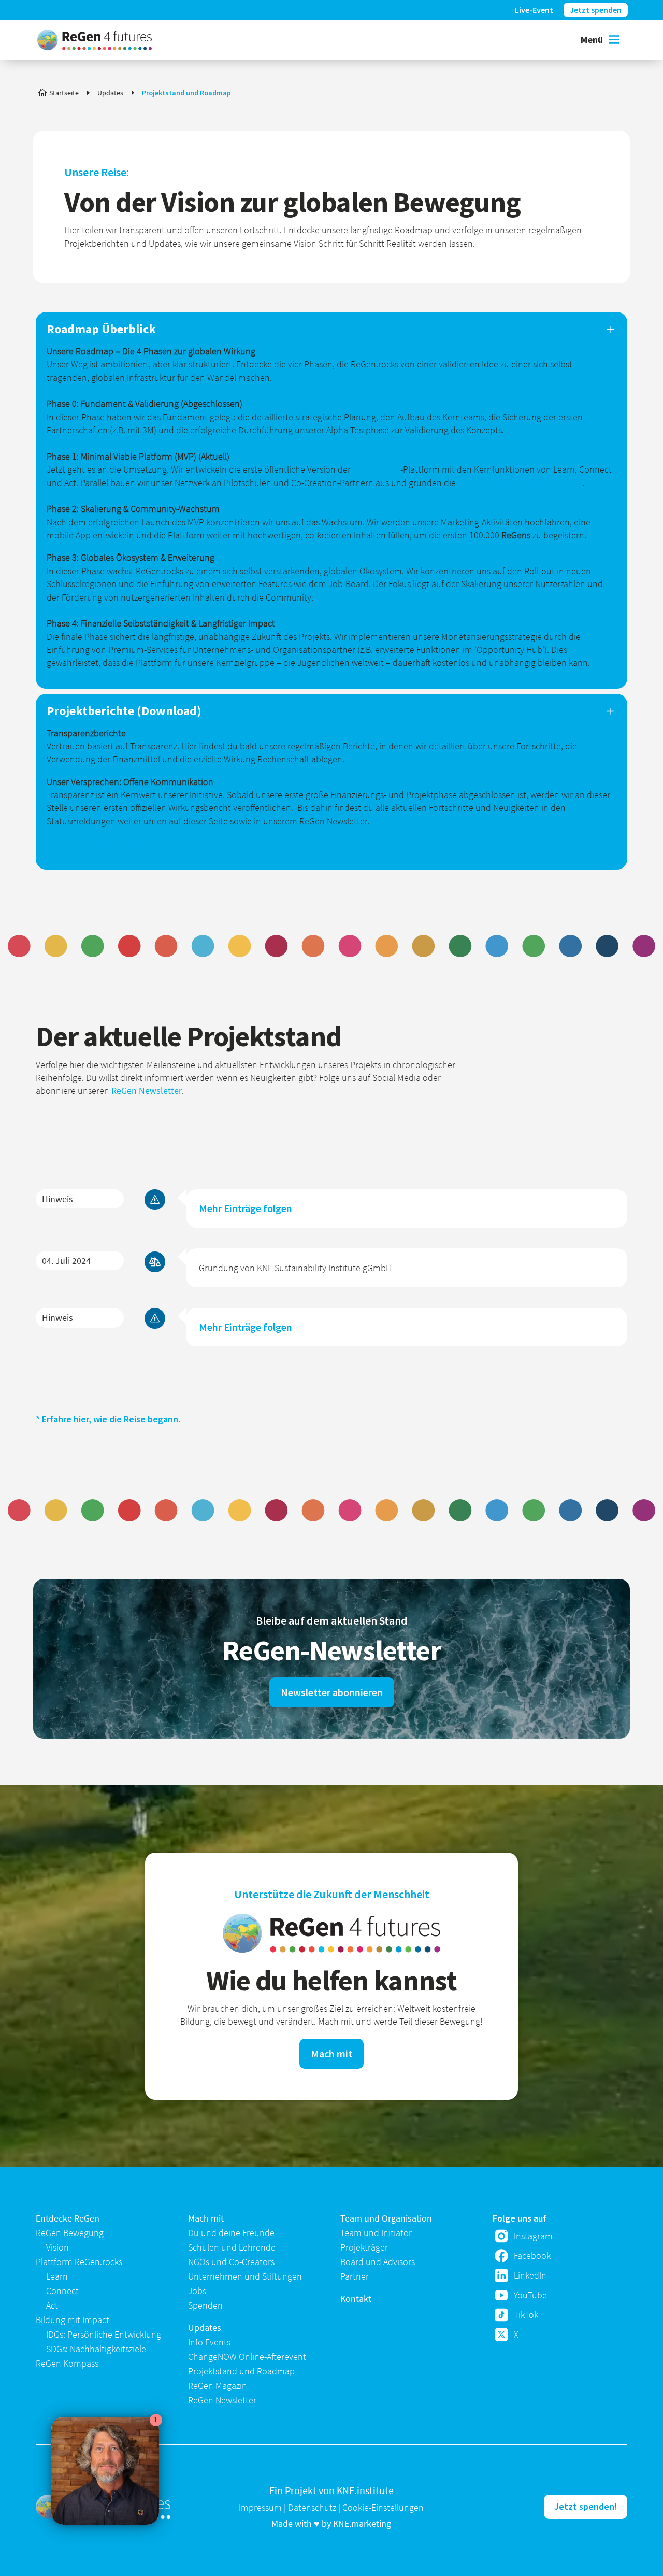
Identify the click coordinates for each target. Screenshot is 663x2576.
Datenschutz (312, 2507)
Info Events (209, 2342)
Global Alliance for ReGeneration (520, 483)
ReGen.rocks (377, 469)
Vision (57, 2247)
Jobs (197, 2291)
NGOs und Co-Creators (231, 2262)
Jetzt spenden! (586, 2506)
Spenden (205, 2305)
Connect (62, 2291)
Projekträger (364, 2247)
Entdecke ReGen (68, 2218)
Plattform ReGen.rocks (79, 2262)
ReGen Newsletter (147, 1091)
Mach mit (331, 2053)
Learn (57, 2276)
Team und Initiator (376, 2233)
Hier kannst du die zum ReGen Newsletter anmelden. (148, 843)
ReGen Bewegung (70, 2233)
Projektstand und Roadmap (241, 2371)
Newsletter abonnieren (332, 1692)
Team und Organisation (386, 2218)
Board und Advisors (378, 2262)
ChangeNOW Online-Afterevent (247, 2357)
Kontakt (356, 2299)
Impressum (260, 2507)
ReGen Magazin (218, 2386)
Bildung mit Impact (73, 2320)
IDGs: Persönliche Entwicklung (104, 2334)
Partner (355, 2276)
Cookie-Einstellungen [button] (383, 2507)
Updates (205, 2328)
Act (52, 2305)
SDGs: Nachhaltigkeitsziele (96, 2349)
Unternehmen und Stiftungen (245, 2276)
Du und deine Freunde (231, 2233)
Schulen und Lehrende (232, 2247)
